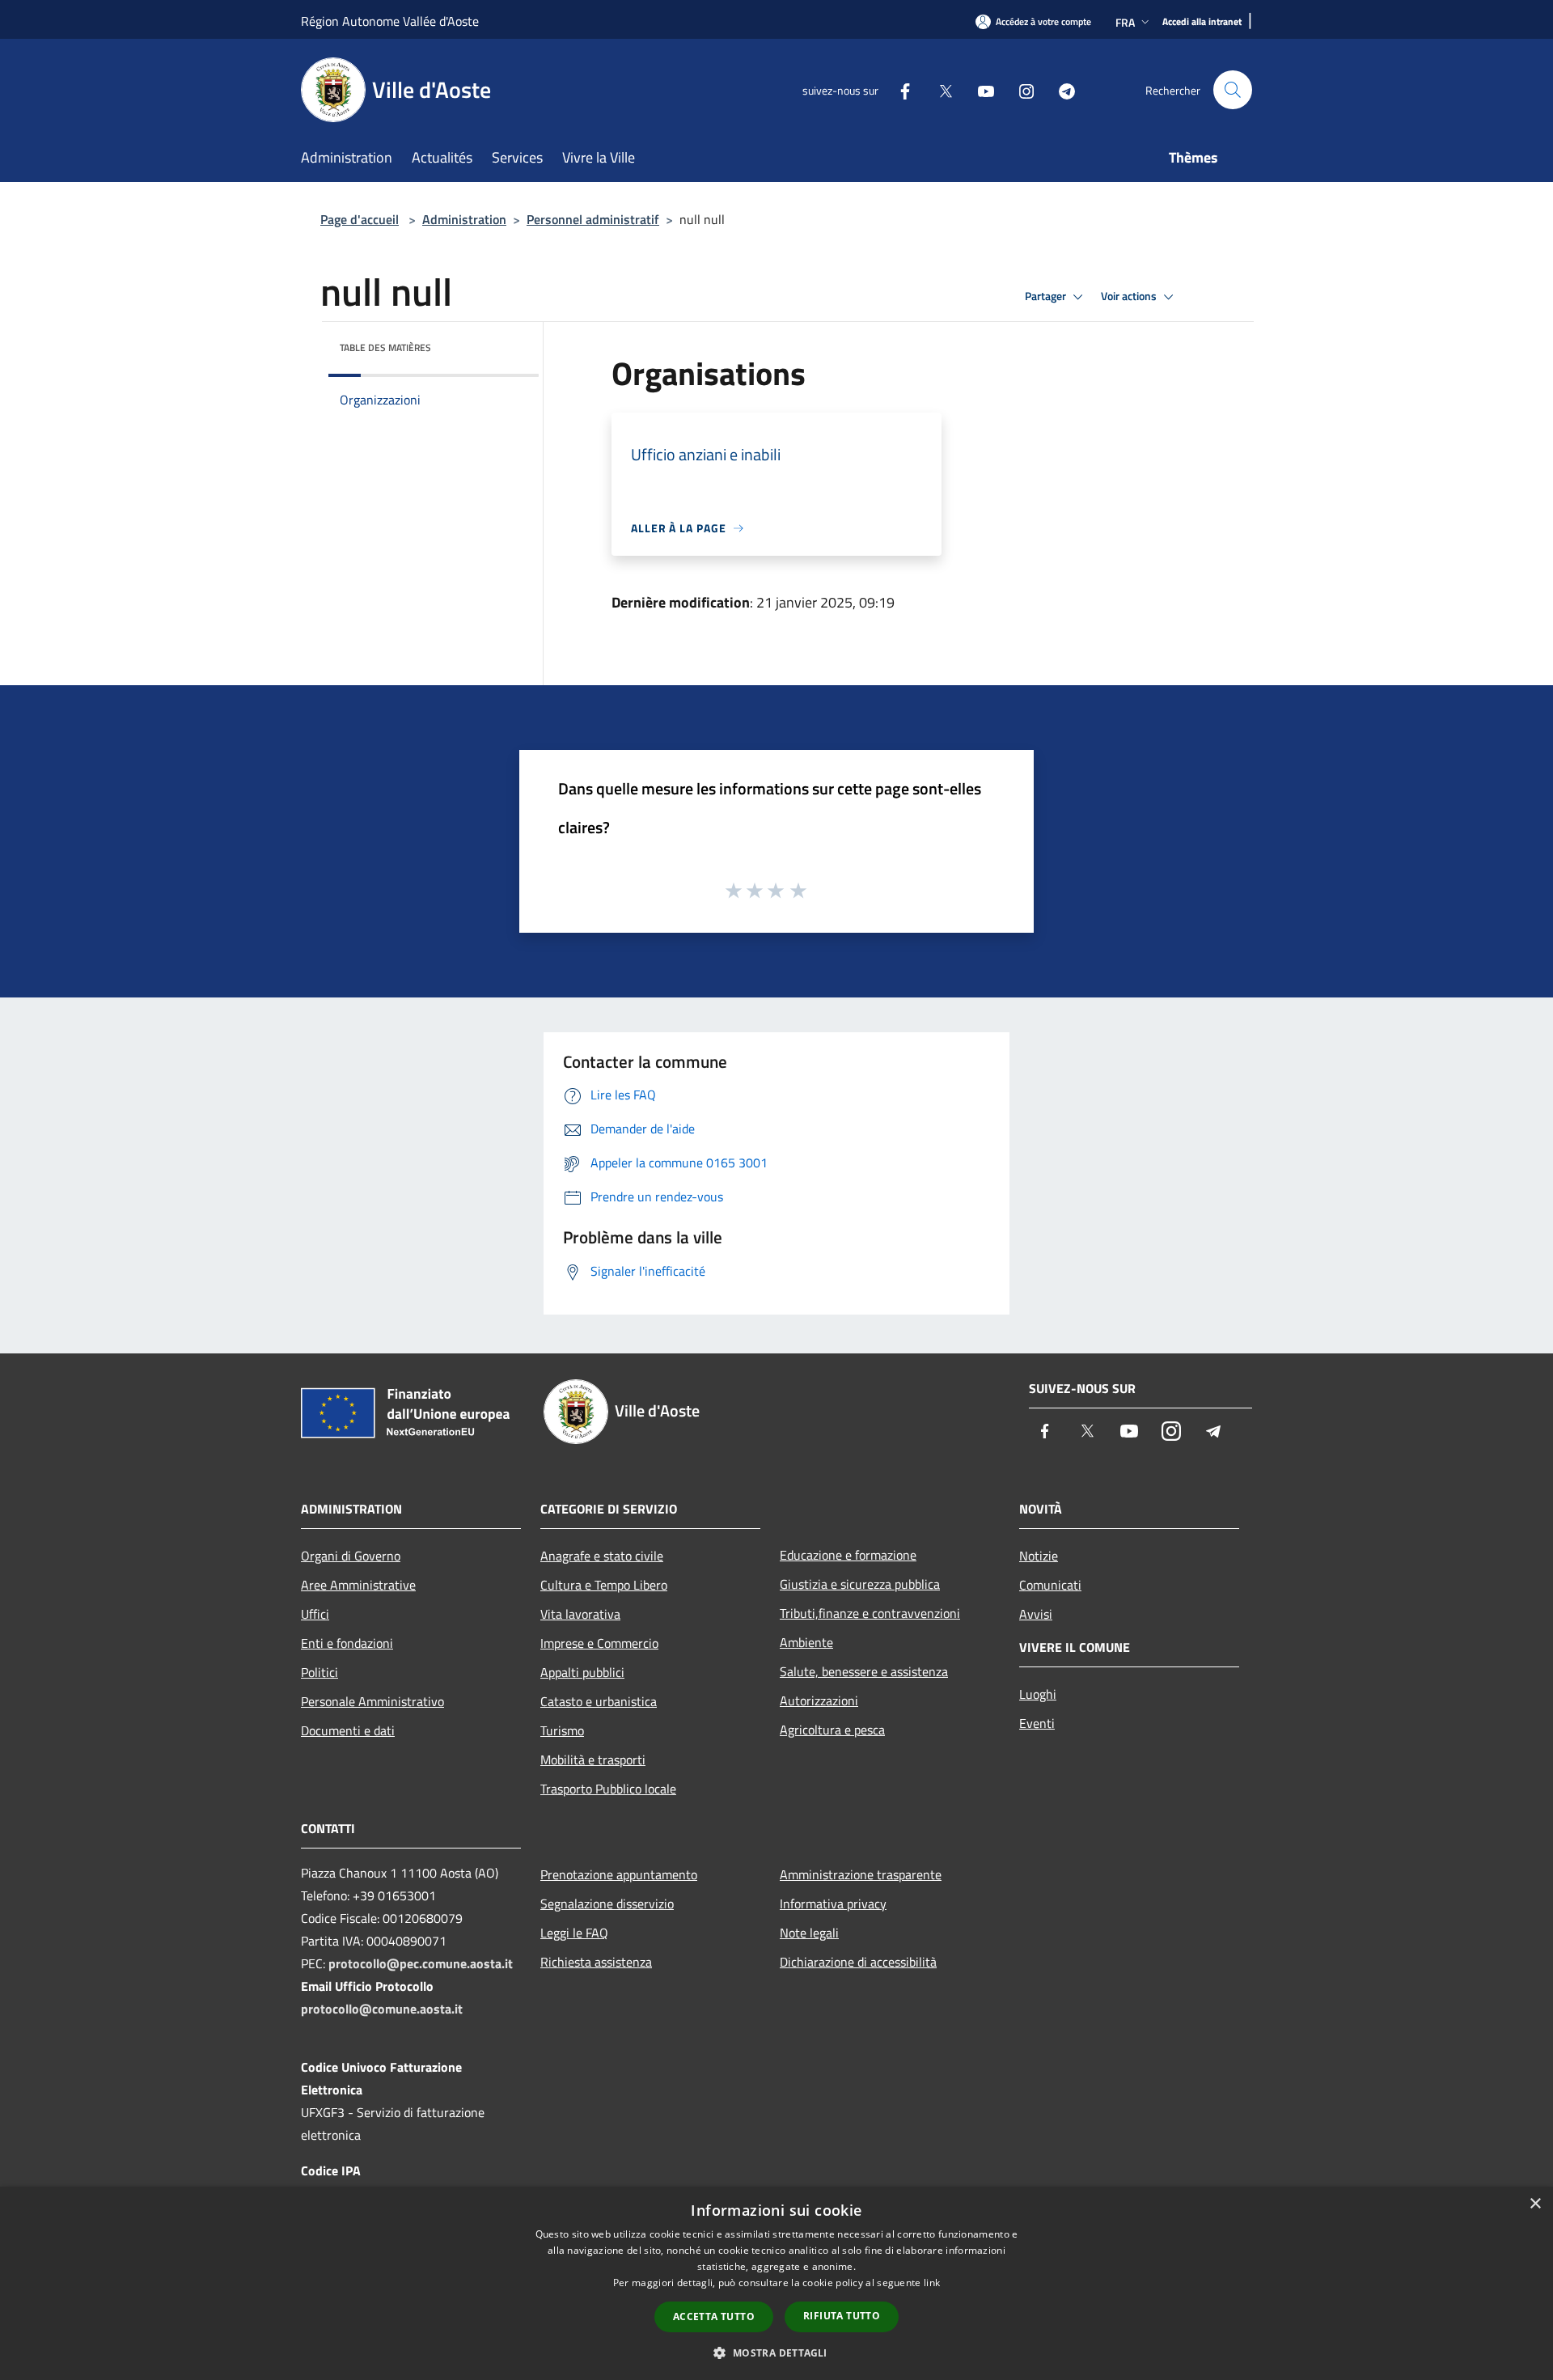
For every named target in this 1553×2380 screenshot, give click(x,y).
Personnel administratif (593, 219)
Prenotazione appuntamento (619, 1874)
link (932, 2283)
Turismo (562, 1730)
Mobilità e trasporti (593, 1760)
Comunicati (1050, 1585)
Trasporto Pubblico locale (608, 1789)
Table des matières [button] (385, 347)
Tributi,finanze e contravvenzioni (870, 1613)
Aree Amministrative (358, 1585)
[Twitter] (939, 89)
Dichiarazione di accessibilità (858, 1962)
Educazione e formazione (848, 1555)
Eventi (1037, 1723)
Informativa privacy (833, 1904)
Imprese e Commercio (599, 1643)
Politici (319, 1672)
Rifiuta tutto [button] (842, 2316)
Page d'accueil (360, 219)
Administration (464, 219)
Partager (1047, 296)
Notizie (1039, 1556)
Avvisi (1036, 1614)
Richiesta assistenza (596, 1962)
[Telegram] (1060, 89)
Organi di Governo (351, 1556)
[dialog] (776, 2283)
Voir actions (1130, 296)
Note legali (809, 1933)
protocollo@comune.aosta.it (382, 2009)
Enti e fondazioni (347, 1643)
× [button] (1535, 2204)
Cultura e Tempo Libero (604, 1585)
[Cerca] (1233, 90)
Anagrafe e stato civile (602, 1556)
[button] (776, 2352)
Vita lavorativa (580, 1614)
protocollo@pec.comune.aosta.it (421, 1963)
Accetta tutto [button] (714, 2316)
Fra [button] (1125, 22)
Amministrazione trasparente (861, 1874)
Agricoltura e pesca (832, 1730)
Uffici (315, 1614)
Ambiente (806, 1642)
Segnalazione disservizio (607, 1904)
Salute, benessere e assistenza (864, 1671)
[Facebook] (899, 89)
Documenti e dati (348, 1730)
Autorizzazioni (819, 1700)
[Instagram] (1020, 89)
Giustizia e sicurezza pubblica (860, 1584)
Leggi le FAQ (574, 1933)
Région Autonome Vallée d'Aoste (390, 21)
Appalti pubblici (582, 1672)
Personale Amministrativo (372, 1701)
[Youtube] (980, 89)
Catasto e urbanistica (599, 1701)
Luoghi (1038, 1694)
